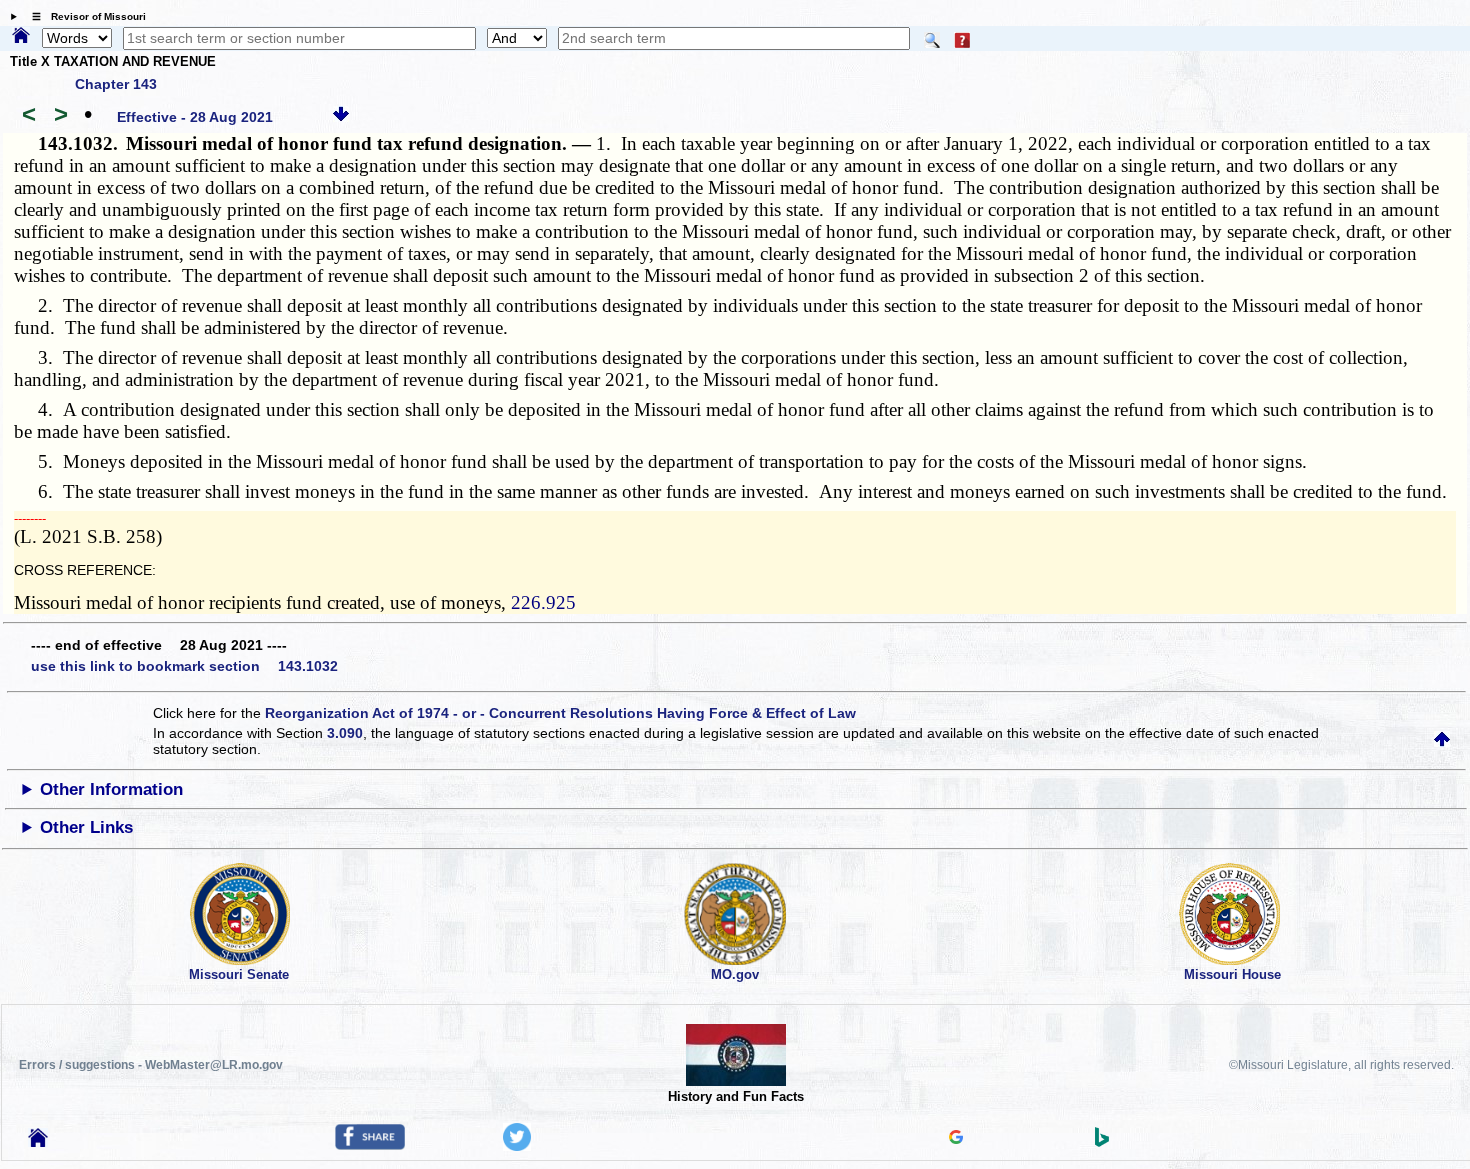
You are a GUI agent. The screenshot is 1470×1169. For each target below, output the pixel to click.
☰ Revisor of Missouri (84, 16)
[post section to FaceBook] (370, 1145)
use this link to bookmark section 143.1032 (184, 666)
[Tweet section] (517, 1146)
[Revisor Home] (38, 1142)
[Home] (21, 37)
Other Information (111, 789)
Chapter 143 (116, 84)
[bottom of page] (341, 117)
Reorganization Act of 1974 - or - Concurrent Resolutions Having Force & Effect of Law (560, 713)
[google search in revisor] (956, 1139)
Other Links (86, 827)
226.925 (543, 602)
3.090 (345, 733)
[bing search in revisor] (1102, 1142)
